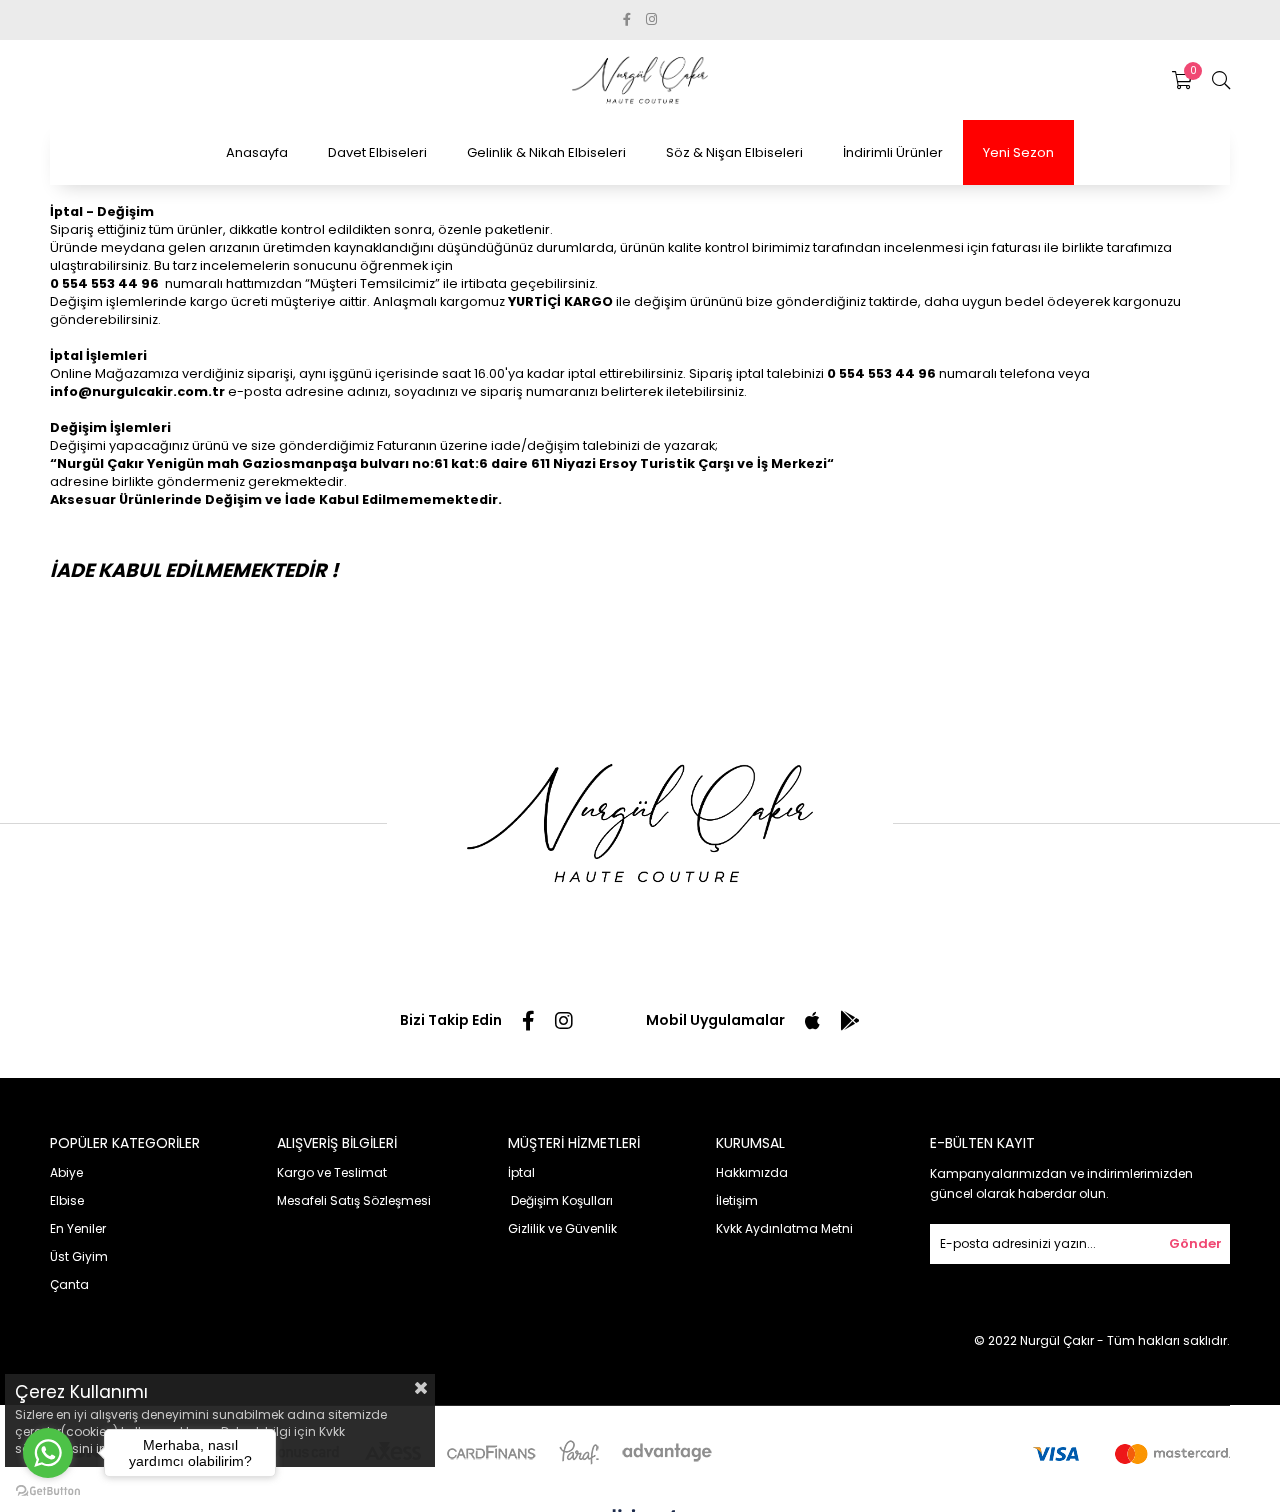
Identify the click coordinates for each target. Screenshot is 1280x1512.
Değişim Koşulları (560, 1200)
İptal (521, 1172)
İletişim (737, 1200)
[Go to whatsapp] (48, 1453)
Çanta (69, 1284)
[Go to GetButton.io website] (48, 1491)
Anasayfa (257, 152)
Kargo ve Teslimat (332, 1172)
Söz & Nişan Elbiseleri (734, 152)
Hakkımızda (752, 1172)
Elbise (67, 1200)
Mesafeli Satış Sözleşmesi (354, 1200)
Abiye (66, 1172)
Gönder (1195, 1243)
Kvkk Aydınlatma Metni (784, 1228)
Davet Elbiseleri (377, 152)
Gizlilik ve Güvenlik (562, 1228)
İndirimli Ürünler (893, 152)
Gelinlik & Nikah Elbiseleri (546, 152)
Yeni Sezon (1018, 152)
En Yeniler (78, 1228)
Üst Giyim (79, 1256)
